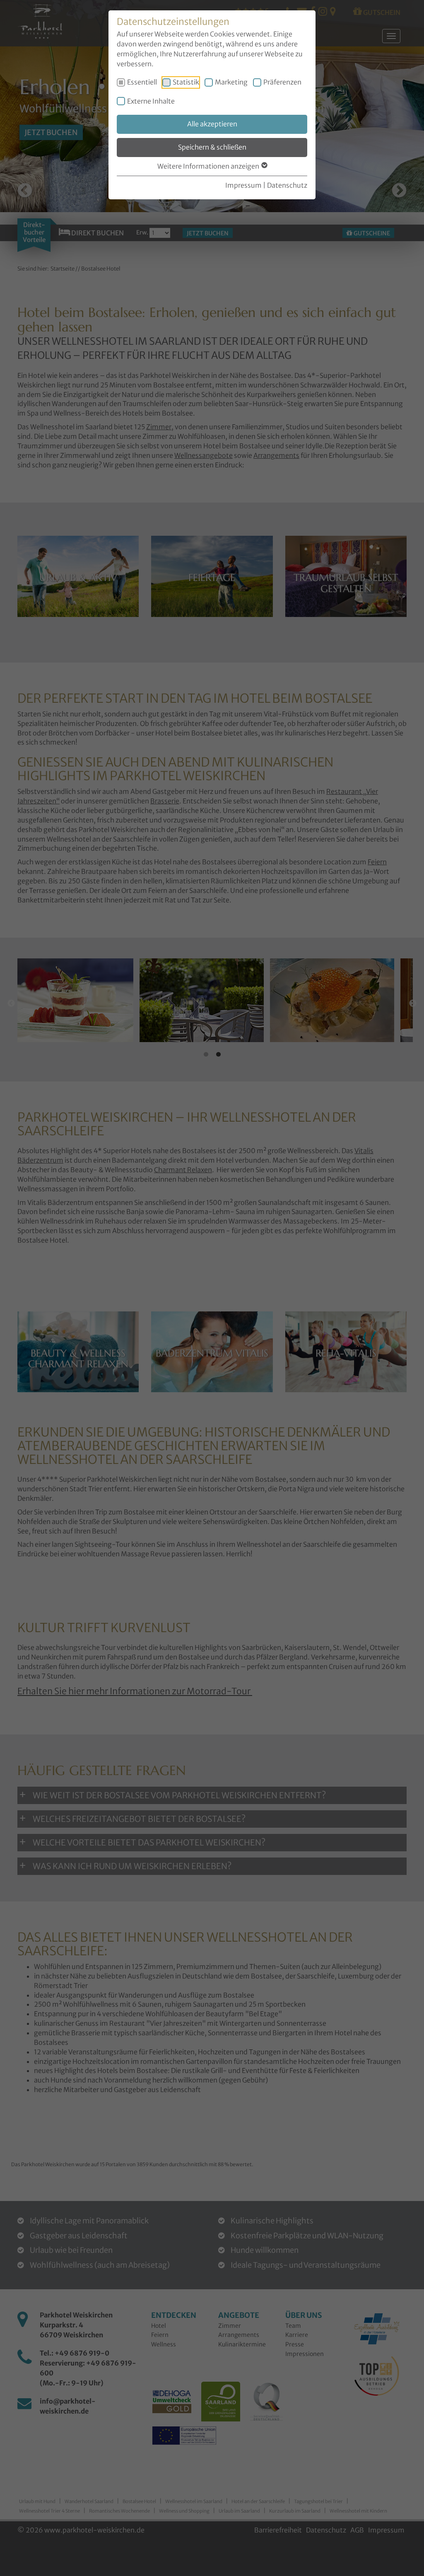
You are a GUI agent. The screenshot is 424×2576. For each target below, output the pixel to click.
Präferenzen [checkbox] (282, 82)
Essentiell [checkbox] (142, 82)
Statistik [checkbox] (186, 82)
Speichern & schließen (212, 147)
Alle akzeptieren (212, 124)
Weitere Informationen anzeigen (209, 166)
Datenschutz (287, 185)
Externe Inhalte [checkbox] (151, 101)
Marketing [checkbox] (231, 82)
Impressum (243, 185)
